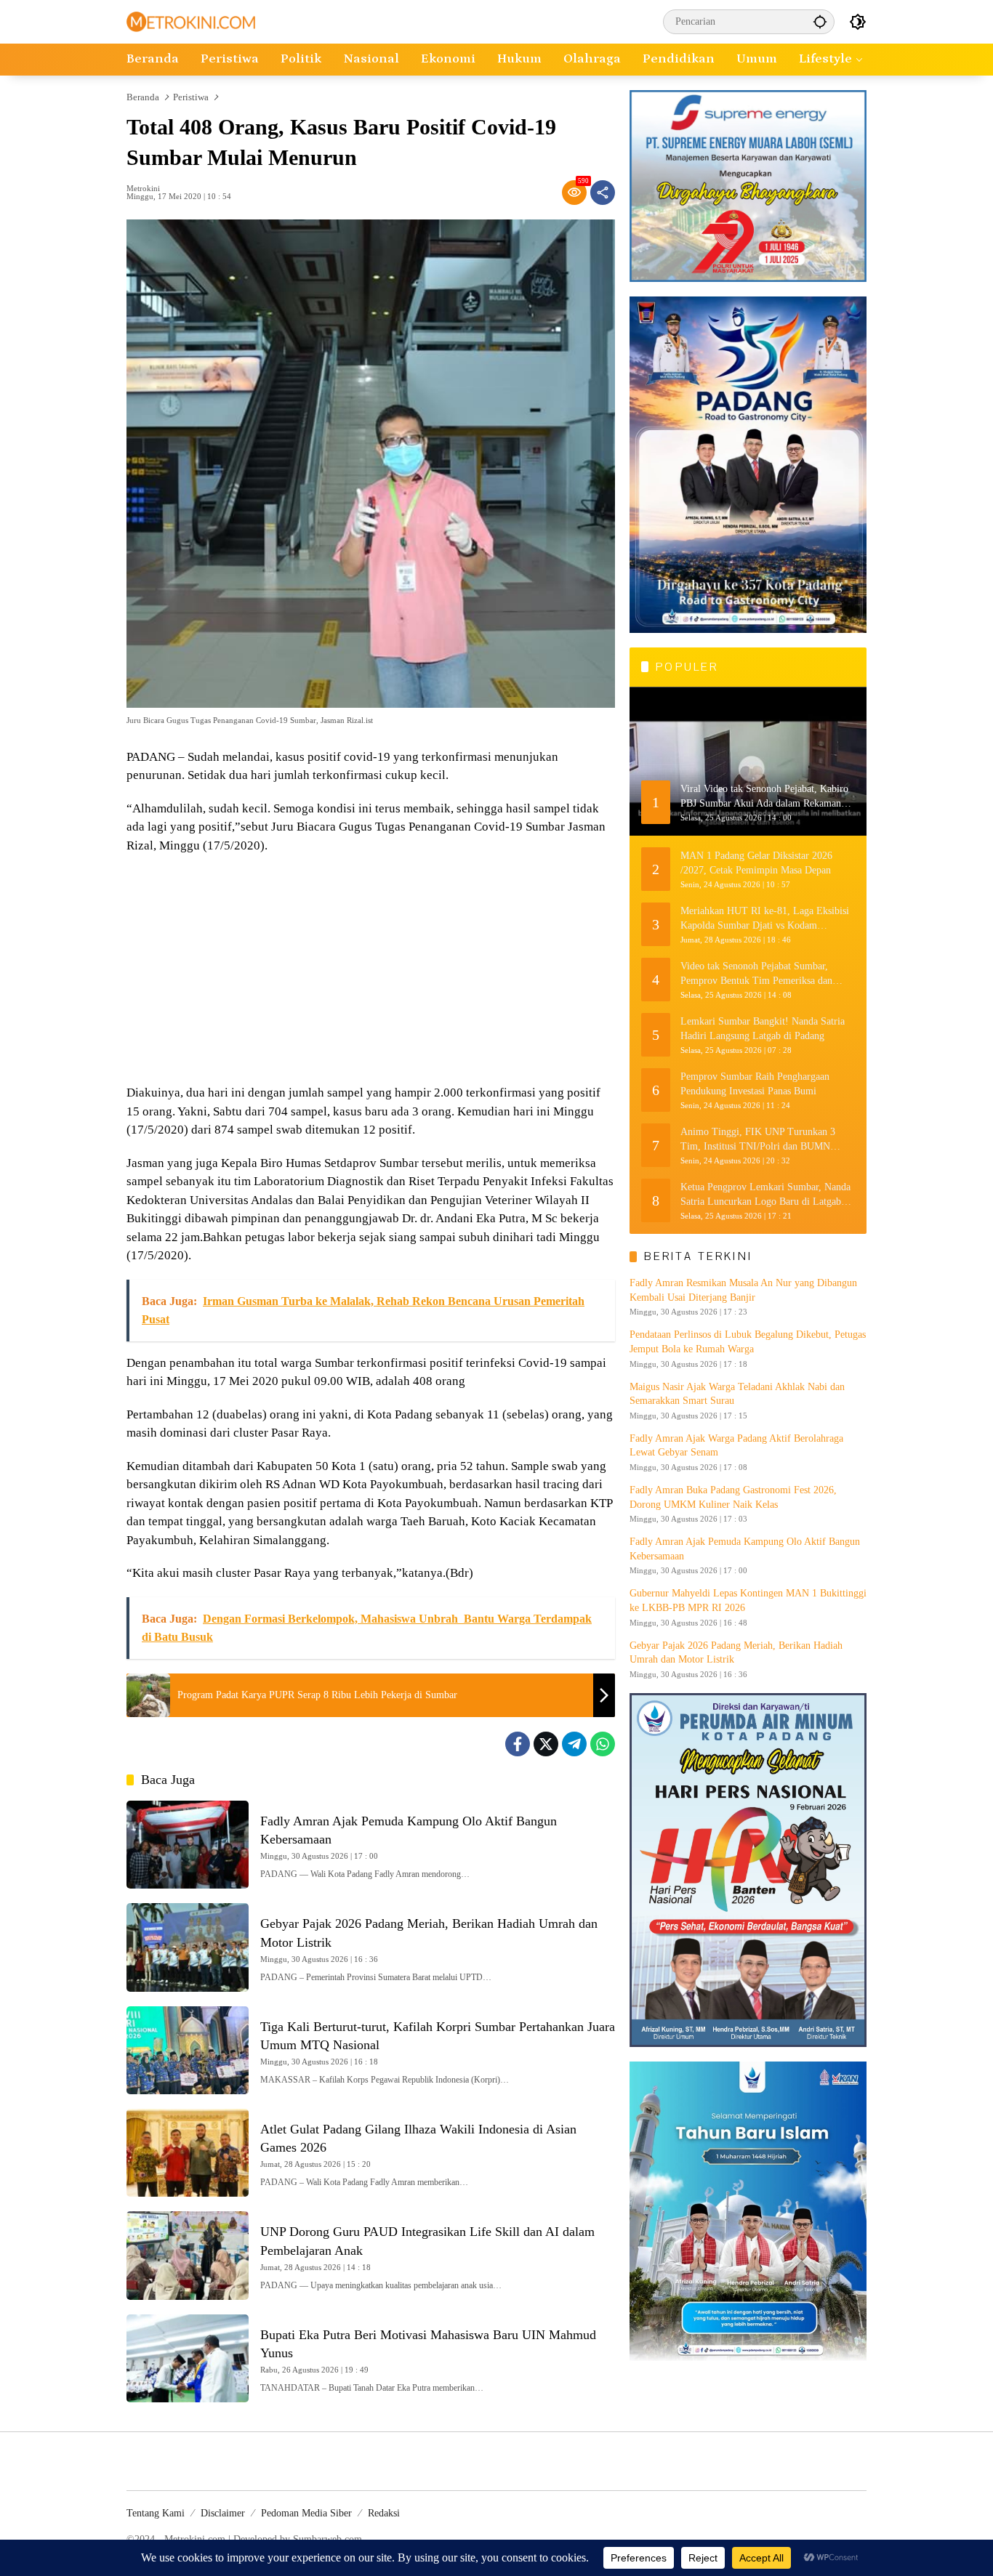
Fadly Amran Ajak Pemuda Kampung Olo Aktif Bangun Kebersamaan (745, 1549)
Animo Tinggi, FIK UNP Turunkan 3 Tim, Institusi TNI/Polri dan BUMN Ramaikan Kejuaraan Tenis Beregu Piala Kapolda (763, 1140)
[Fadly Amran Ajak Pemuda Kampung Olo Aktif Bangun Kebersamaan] (188, 1845)
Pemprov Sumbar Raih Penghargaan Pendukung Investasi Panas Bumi (755, 1084)
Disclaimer (223, 2513)
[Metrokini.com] (191, 21)
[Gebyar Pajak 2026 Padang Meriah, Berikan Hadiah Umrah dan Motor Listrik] (188, 1947)
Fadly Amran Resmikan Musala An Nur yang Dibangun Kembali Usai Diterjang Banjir (743, 1290)
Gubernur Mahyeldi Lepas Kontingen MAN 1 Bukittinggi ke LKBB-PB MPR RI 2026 (748, 1601)
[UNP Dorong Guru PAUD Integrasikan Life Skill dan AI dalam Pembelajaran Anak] (188, 2255)
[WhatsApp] (603, 1744)
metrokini (143, 189)
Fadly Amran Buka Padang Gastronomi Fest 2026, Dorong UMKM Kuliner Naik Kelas (733, 1497)
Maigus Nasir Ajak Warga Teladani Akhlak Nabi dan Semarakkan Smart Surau (737, 1394)
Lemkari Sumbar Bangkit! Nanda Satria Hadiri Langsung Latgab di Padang (763, 1029)
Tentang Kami (156, 2513)
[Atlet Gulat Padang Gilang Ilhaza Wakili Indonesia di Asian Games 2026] (188, 2153)
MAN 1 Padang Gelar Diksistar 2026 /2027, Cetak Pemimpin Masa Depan (756, 863)
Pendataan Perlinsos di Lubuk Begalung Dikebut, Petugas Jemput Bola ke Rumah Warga (748, 1342)
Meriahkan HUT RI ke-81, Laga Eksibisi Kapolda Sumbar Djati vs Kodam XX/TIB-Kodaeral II (765, 919)
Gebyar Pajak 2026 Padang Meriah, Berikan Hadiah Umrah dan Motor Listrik (736, 1653)
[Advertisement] (371, 971)
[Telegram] (574, 1744)
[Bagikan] (603, 193)
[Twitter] (546, 1744)
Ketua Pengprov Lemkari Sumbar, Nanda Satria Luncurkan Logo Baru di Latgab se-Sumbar (765, 1195)
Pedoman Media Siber (306, 2513)
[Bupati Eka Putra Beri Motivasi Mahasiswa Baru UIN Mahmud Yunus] (188, 2358)
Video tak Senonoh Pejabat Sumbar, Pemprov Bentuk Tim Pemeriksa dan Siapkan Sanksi (756, 974)
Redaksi (384, 2513)
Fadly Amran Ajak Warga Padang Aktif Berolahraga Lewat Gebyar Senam (736, 1446)
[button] (820, 21)
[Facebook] (518, 1744)
